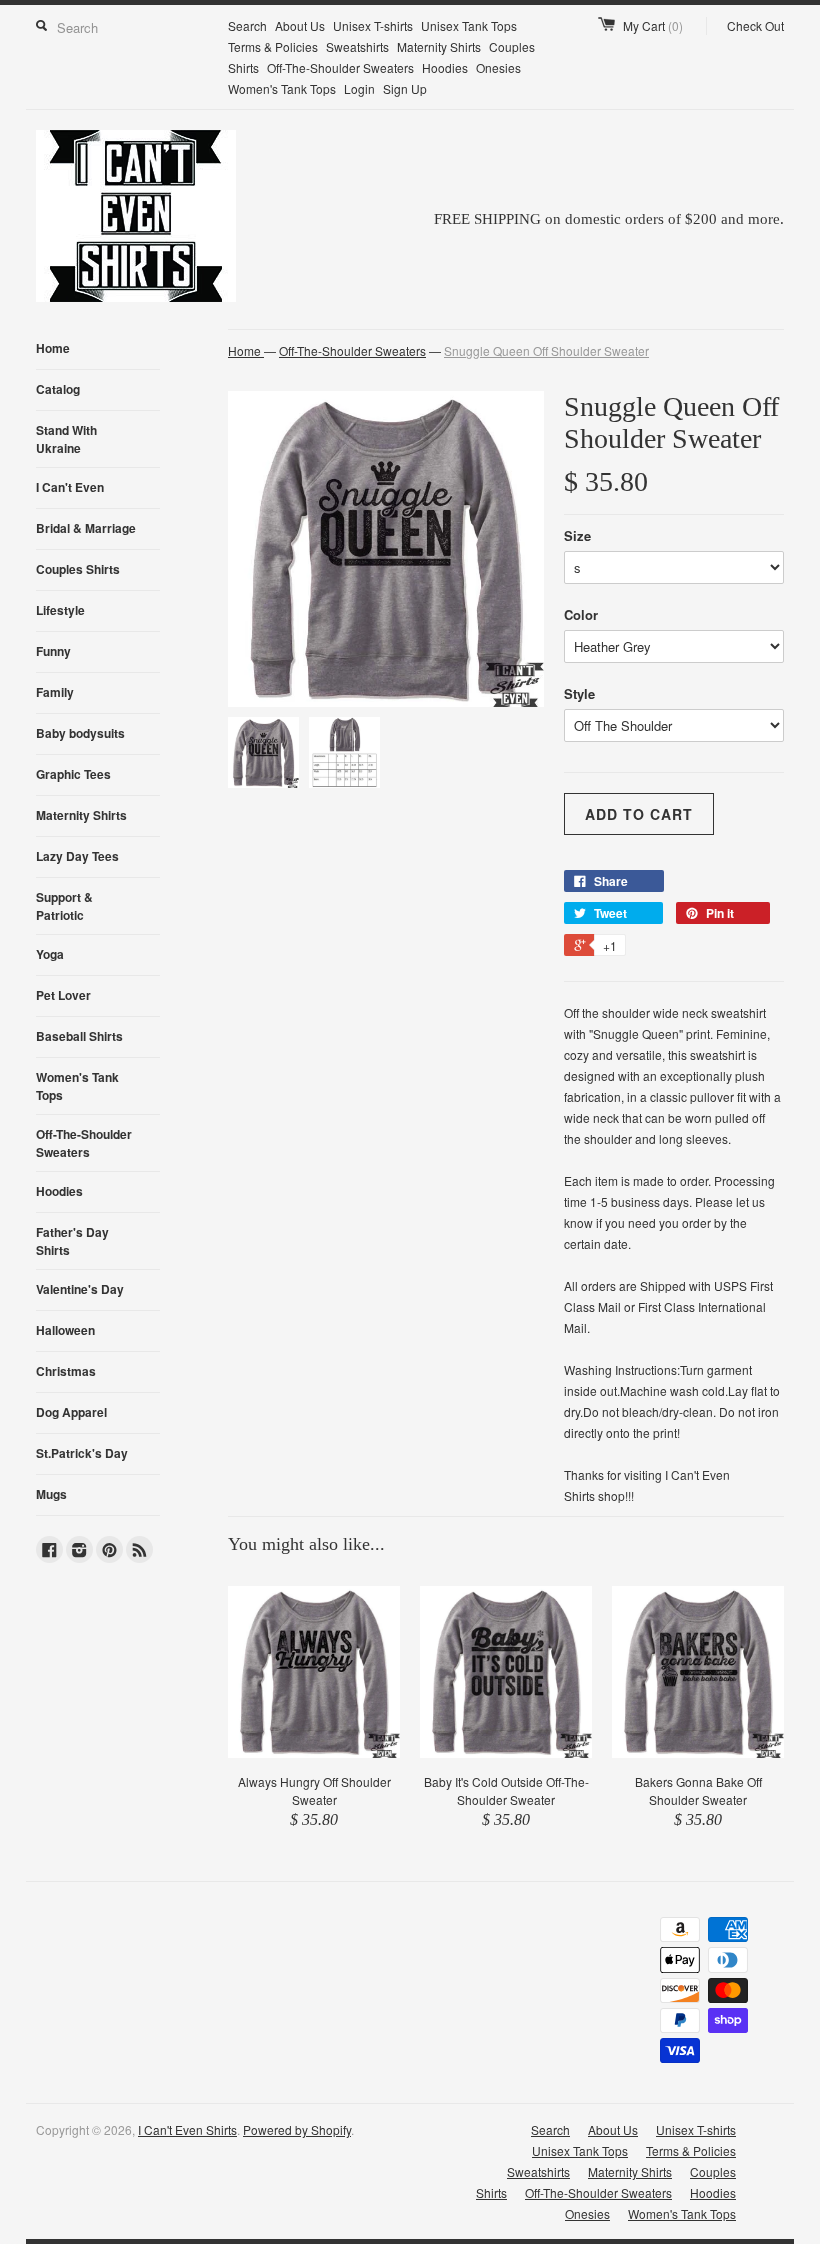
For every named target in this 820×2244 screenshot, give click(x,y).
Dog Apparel (71, 1412)
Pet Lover (63, 995)
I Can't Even (70, 487)
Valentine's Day (80, 1289)
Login (359, 88)
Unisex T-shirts (373, 25)
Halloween (65, 1330)
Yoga (50, 954)
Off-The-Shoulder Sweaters (340, 67)
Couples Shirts (78, 569)
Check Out (755, 25)
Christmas (66, 1371)
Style (579, 693)
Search (247, 25)
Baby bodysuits (80, 733)
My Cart (653, 25)
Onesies (498, 67)
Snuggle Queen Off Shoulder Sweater (546, 350)
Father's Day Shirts (72, 1241)
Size (577, 535)
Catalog (58, 389)
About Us (300, 25)
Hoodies (445, 67)
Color (581, 614)
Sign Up (405, 88)
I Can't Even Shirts (187, 2129)
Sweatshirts (357, 46)
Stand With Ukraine (66, 439)
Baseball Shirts (79, 1036)
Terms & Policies (273, 46)
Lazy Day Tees (77, 856)
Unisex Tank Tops (469, 25)
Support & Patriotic (64, 906)
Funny (53, 651)
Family (55, 692)
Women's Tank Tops (282, 88)
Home (53, 348)
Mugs (51, 1494)
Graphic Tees (73, 774)
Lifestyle (60, 610)
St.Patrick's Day (82, 1453)
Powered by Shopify (297, 2129)
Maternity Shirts (439, 46)
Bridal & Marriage (86, 528)
